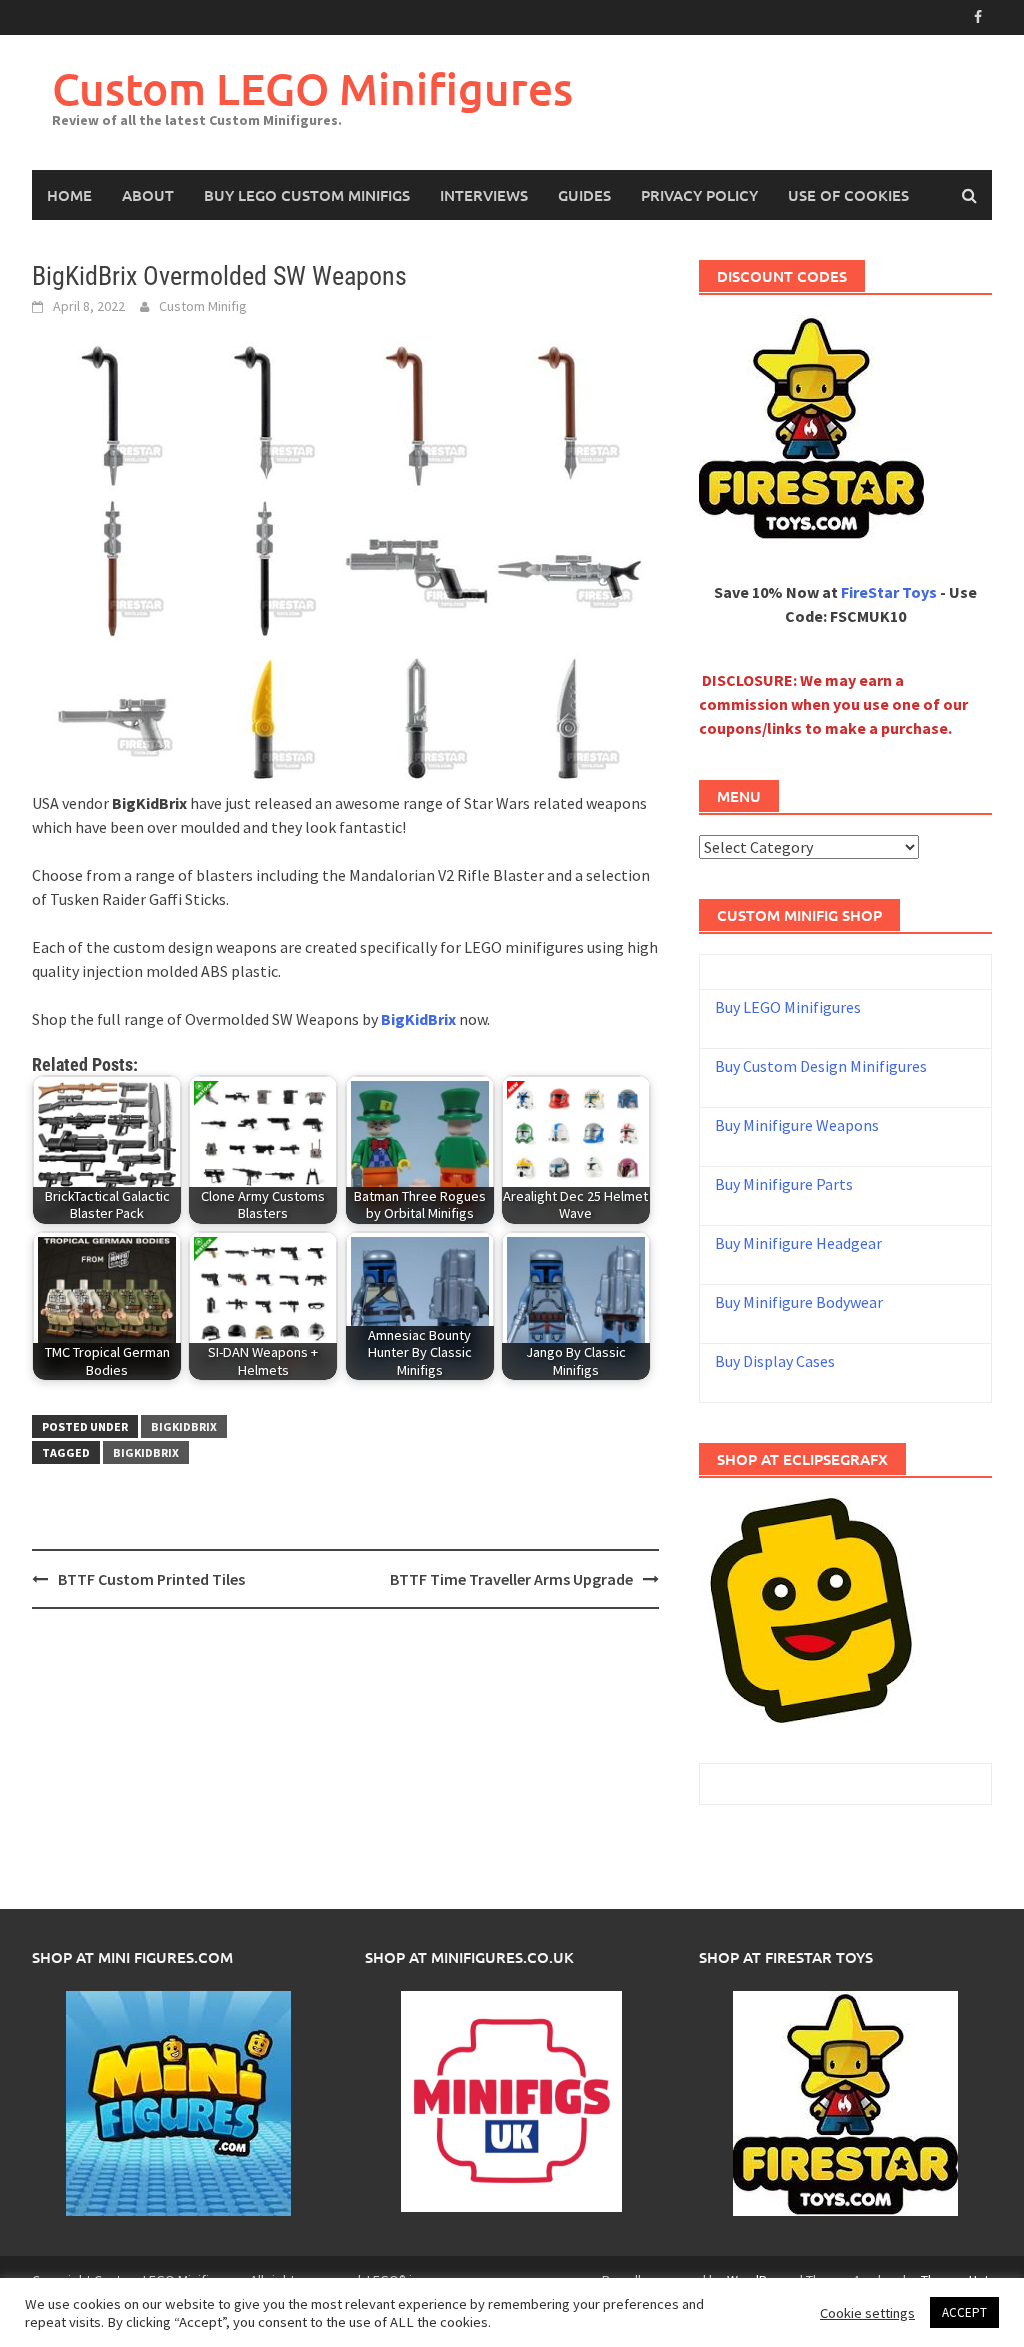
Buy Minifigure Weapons (797, 1125)
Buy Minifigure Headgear (798, 1243)
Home (69, 195)
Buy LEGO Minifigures (788, 1007)
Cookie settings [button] (867, 2313)
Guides (584, 195)
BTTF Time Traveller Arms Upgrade (511, 1579)
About (148, 195)
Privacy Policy (699, 195)
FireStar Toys (889, 592)
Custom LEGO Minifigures (312, 88)
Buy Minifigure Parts (784, 1184)
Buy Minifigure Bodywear (799, 1302)
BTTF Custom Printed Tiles (151, 1579)
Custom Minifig (203, 306)
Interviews (484, 195)
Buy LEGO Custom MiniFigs (307, 195)
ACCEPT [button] (964, 2312)
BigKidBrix (184, 1426)
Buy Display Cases (775, 1361)
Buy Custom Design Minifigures (821, 1066)
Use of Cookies (848, 195)
